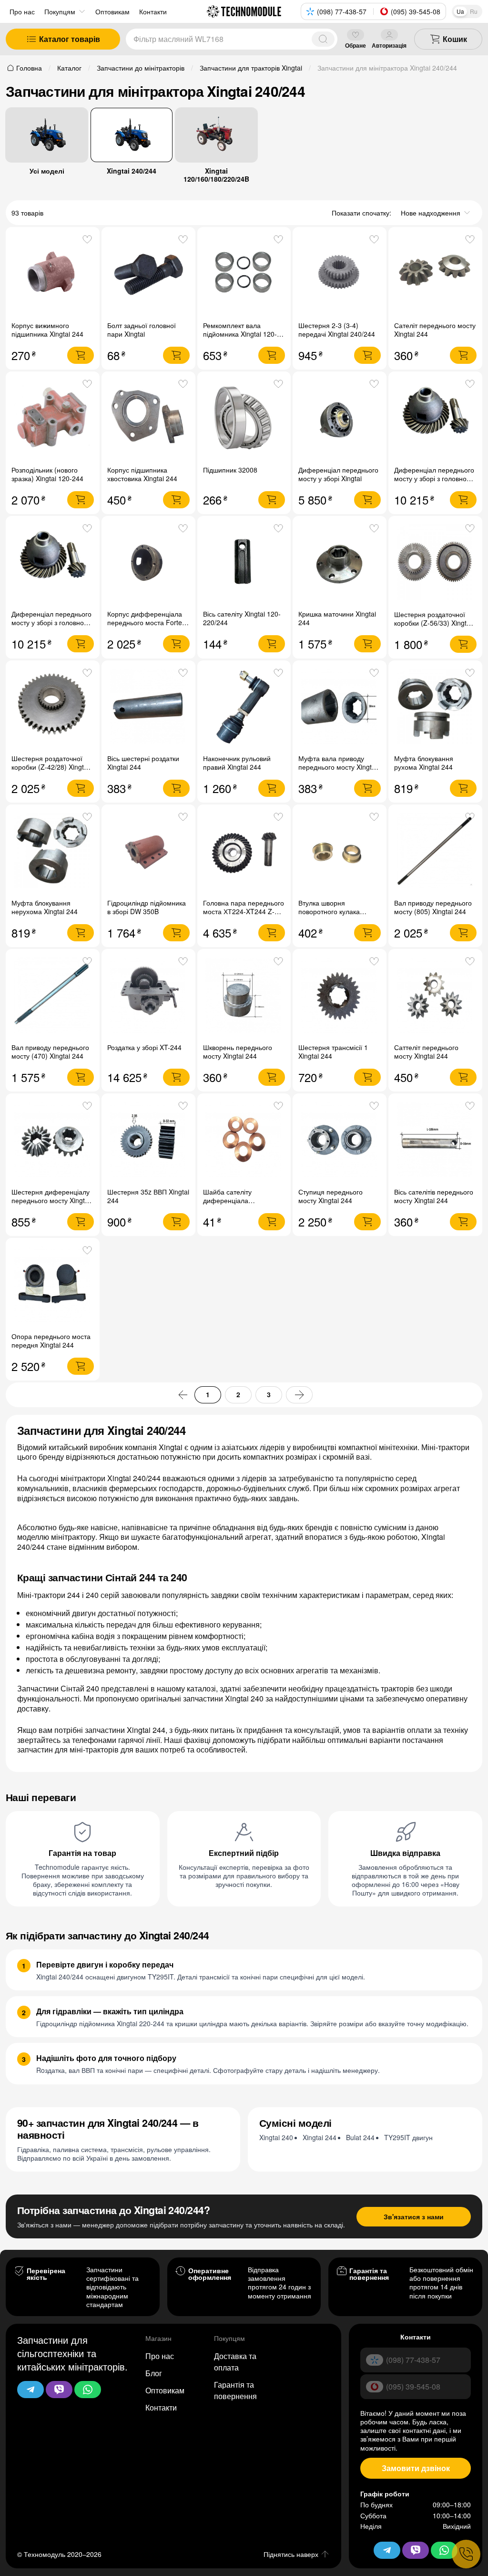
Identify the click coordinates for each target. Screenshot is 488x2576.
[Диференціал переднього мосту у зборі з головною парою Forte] (435, 418)
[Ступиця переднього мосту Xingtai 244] (340, 1140)
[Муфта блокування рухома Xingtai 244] (435, 707)
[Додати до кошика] (81, 355)
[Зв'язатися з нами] (466, 2554)
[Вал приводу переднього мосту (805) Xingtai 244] (435, 851)
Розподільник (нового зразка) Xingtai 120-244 (47, 474)
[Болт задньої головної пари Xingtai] (148, 274)
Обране (356, 45)
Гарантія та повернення (235, 2390)
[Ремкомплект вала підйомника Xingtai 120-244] (244, 274)
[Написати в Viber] (59, 2390)
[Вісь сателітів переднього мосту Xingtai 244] (435, 1140)
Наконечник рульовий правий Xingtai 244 (237, 762)
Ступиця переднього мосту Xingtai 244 (330, 1196)
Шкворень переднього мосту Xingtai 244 (238, 1051)
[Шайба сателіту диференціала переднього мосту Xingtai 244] (244, 1140)
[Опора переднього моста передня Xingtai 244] (53, 1284)
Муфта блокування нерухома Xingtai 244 (45, 907)
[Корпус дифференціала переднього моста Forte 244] (148, 562)
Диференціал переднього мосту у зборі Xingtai (338, 474)
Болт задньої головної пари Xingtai (142, 330)
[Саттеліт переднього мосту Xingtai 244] (435, 996)
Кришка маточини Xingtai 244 (337, 618)
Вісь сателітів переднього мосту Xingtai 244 (434, 1196)
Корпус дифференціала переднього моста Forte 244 (145, 622)
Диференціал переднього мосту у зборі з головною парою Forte (434, 478)
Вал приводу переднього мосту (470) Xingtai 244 (50, 1051)
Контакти (161, 2407)
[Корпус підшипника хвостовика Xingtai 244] (148, 418)
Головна (29, 68)
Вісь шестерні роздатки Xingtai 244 (143, 762)
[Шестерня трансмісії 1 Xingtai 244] (340, 996)
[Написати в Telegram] (30, 2390)
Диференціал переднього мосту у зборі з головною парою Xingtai (51, 622)
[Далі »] (299, 1395)
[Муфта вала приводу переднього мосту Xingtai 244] (340, 707)
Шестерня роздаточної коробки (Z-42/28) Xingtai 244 (50, 767)
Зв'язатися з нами (414, 2216)
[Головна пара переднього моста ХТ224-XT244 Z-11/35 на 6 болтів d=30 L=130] (244, 851)
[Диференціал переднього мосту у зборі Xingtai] (340, 418)
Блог (154, 2373)
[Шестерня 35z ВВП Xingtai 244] (148, 1140)
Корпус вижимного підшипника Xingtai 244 (47, 330)
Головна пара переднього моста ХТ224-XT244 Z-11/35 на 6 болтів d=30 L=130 (244, 916)
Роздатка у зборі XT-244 (144, 1047)
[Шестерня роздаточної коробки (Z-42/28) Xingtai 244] (53, 707)
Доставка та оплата (235, 2362)
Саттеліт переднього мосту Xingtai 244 (426, 1051)
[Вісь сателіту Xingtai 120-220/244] (244, 562)
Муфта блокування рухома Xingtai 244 (424, 762)
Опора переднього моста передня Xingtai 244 (51, 1340)
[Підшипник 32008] (244, 418)
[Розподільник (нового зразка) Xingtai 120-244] (53, 418)
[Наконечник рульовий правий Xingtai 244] (244, 707)
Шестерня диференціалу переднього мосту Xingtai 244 (51, 1200)
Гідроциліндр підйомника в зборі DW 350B (147, 907)
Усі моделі (47, 170)
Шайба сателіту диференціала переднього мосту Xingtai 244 (242, 1205)
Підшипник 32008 (230, 470)
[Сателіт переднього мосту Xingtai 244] (435, 274)
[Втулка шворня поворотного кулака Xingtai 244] (340, 851)
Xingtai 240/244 (132, 170)
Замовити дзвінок (416, 2468)
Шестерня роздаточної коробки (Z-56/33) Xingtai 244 (433, 623)
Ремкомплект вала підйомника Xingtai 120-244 (240, 334)
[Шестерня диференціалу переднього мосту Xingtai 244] (53, 1140)
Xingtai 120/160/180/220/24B (216, 175)
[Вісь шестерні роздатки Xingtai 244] (148, 707)
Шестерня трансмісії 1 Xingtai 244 (333, 1051)
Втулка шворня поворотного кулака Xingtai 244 (329, 911)
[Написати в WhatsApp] (88, 2390)
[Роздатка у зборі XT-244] (148, 996)
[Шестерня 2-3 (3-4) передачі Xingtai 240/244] (340, 274)
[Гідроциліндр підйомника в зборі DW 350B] (148, 851)
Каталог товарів (70, 39)
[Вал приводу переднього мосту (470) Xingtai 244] (53, 996)
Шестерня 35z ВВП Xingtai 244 (148, 1196)
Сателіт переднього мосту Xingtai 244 (435, 330)
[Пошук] (323, 39)
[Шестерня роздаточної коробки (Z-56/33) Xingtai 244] (435, 562)
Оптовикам (165, 2390)
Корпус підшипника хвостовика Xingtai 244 (142, 474)
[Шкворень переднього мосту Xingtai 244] (244, 996)
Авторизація (389, 45)
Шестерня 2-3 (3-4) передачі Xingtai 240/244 (337, 330)
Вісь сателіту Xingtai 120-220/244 (242, 618)
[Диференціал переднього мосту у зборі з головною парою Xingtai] (53, 562)
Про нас (22, 11)
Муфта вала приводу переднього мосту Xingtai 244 (338, 767)
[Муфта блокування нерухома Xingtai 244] (53, 851)
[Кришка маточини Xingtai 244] (340, 562)
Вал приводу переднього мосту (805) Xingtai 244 (433, 907)
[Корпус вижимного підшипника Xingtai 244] (53, 274)
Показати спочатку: (361, 213)
